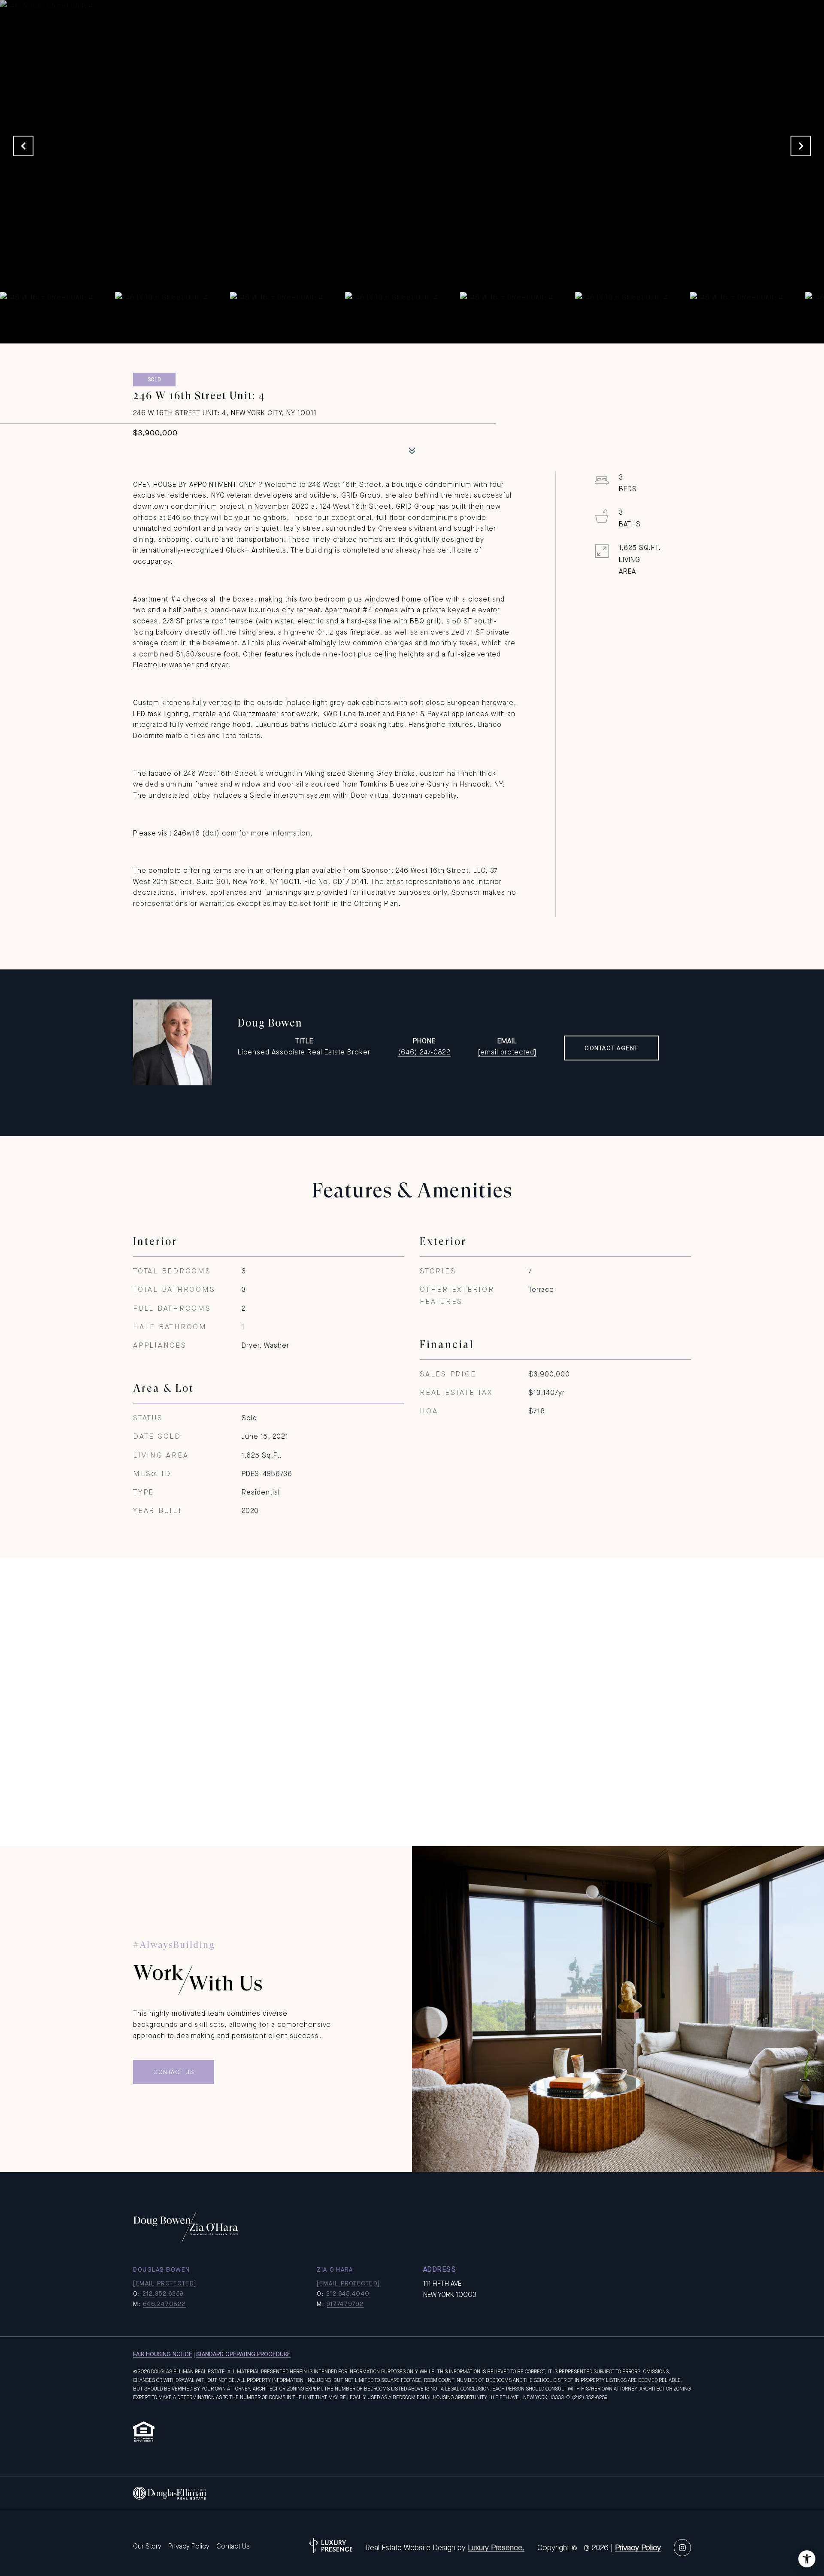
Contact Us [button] (174, 2072)
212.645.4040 (348, 2293)
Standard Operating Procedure (243, 2354)
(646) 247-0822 (424, 1052)
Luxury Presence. (496, 2548)
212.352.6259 (163, 2293)
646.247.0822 (164, 2304)
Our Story (147, 2546)
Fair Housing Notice (163, 2354)
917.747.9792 (345, 2304)
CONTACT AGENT (611, 1048)
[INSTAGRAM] (682, 2548)
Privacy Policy (189, 2546)
